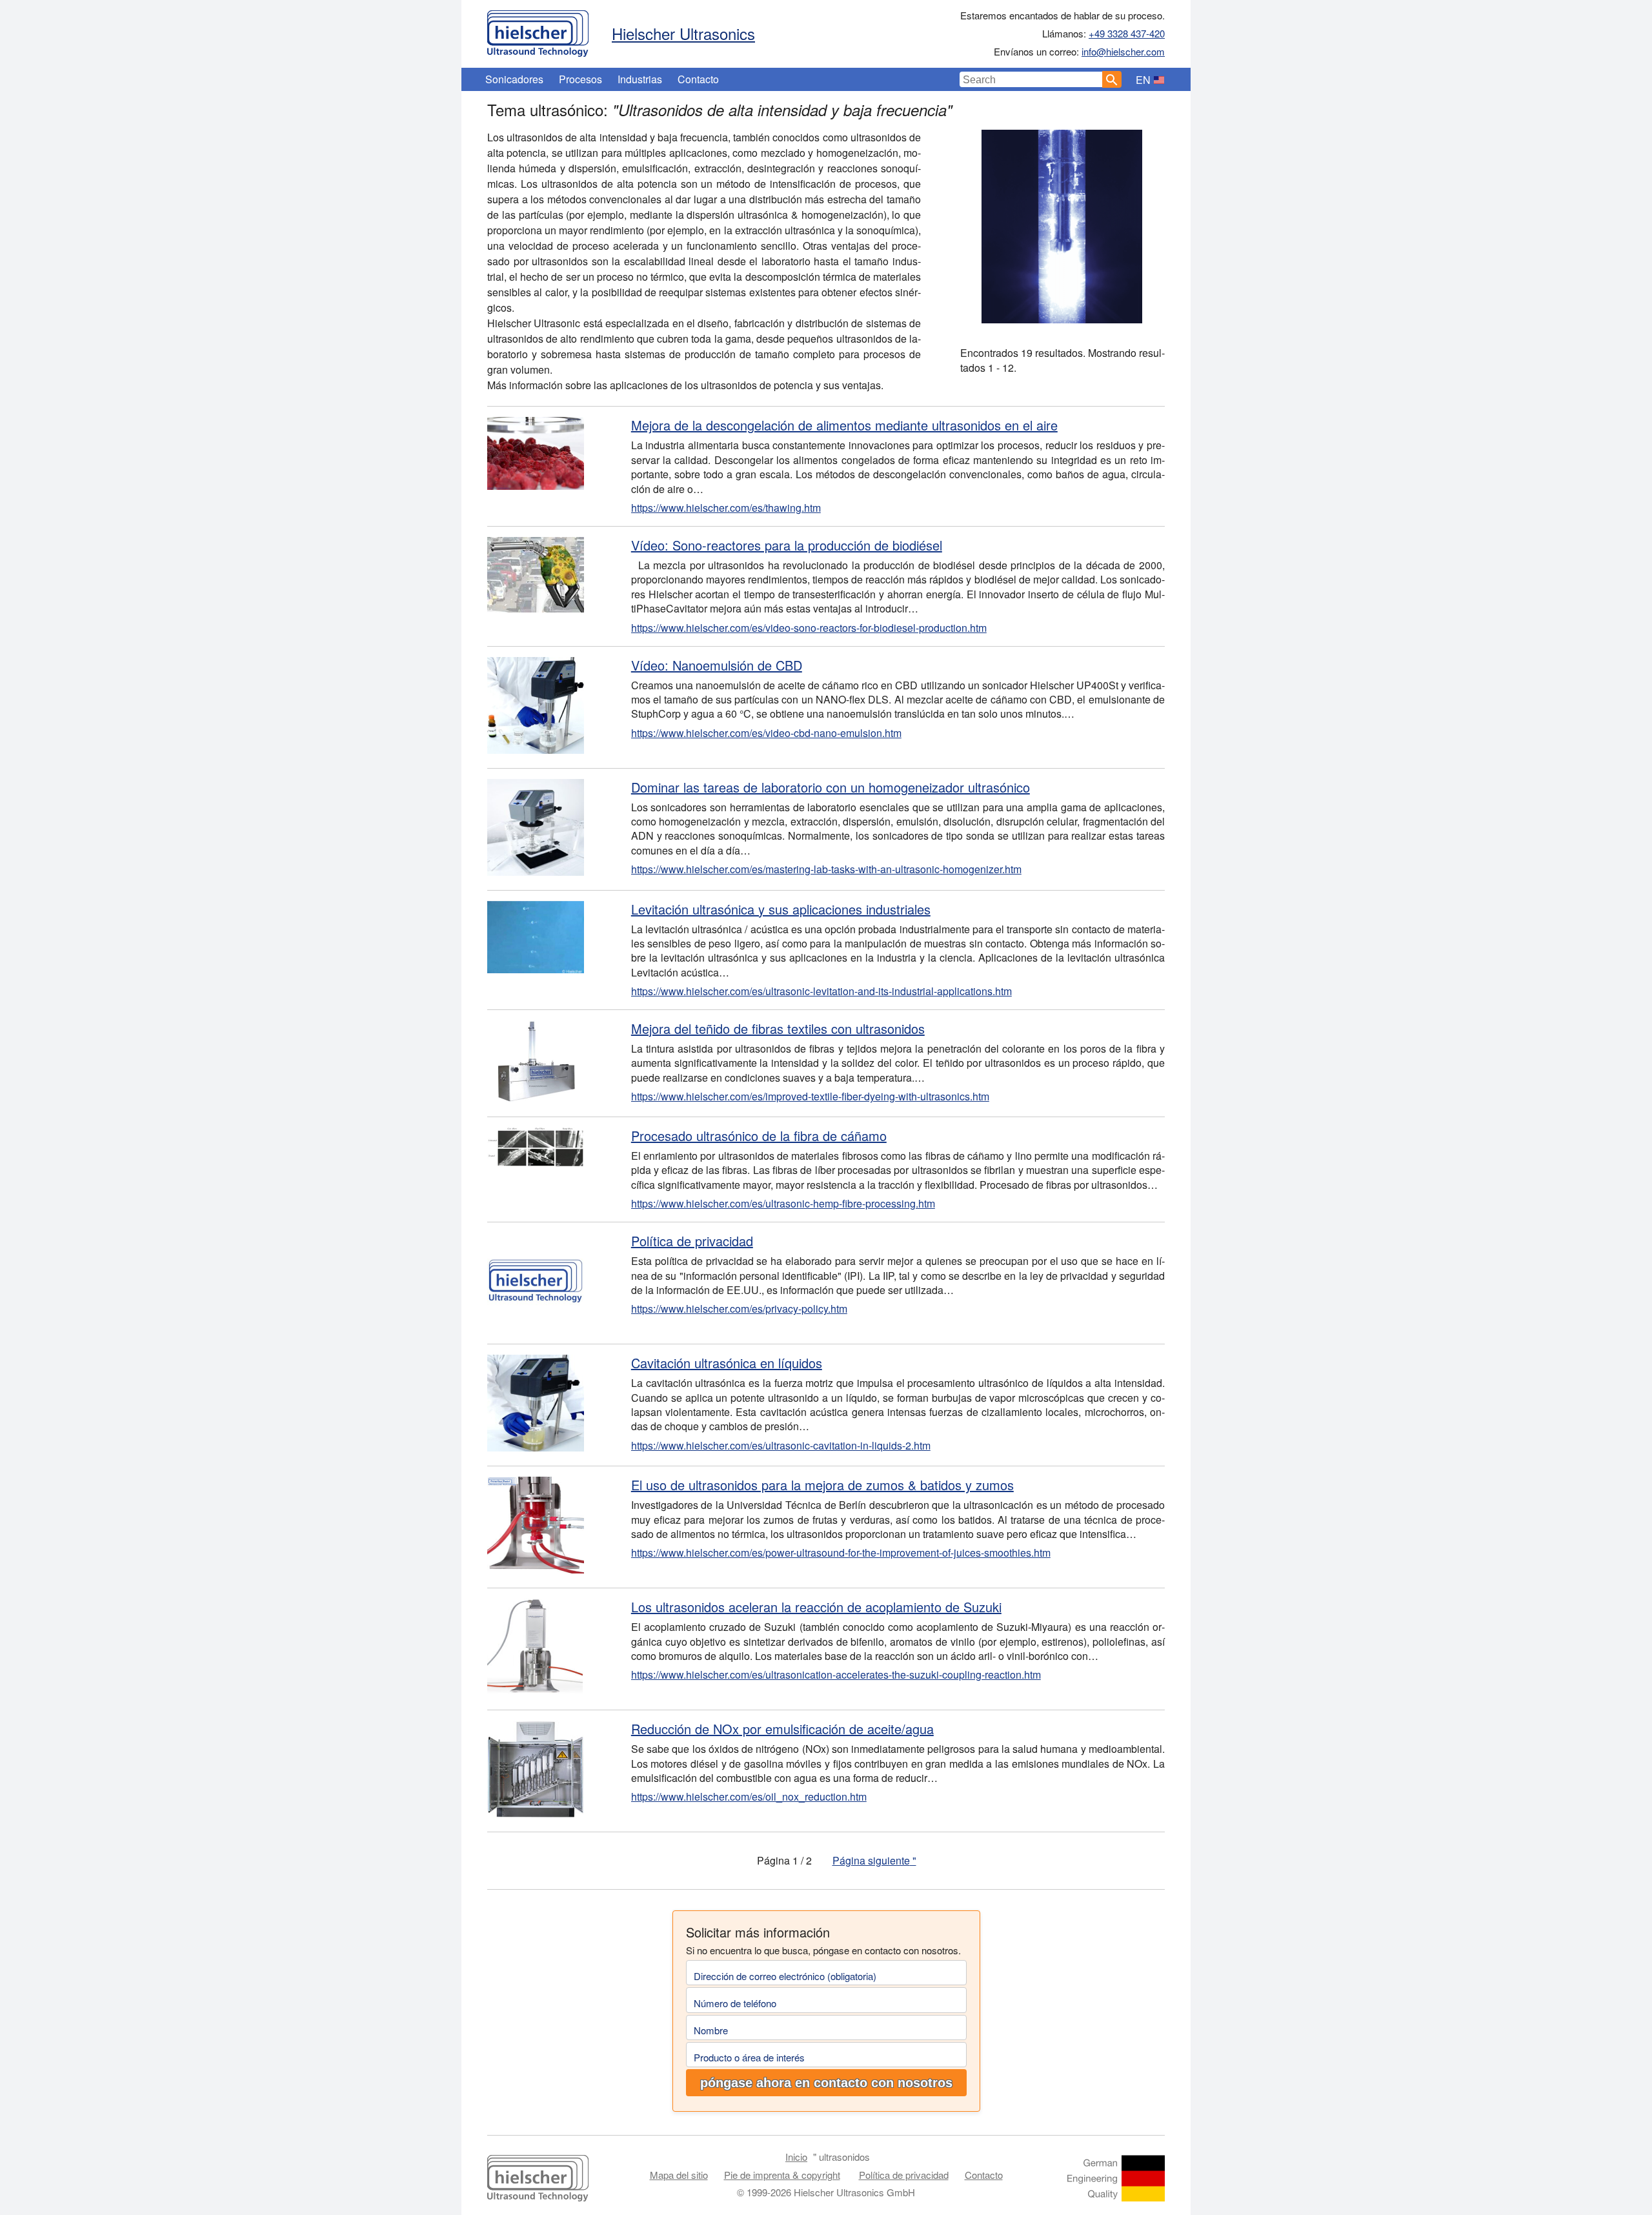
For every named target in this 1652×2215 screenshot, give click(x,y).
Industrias (640, 79)
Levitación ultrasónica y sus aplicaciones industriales (781, 909)
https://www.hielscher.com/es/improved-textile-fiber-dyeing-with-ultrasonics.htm (810, 1096)
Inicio (796, 2157)
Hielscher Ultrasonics (683, 33)
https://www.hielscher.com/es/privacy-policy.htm (739, 1309)
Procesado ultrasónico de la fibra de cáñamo (759, 1136)
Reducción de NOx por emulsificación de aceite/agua (782, 1729)
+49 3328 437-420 (1127, 33)
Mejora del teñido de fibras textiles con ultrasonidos (778, 1028)
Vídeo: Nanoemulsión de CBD (717, 665)
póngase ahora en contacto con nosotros (826, 2083)
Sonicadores (514, 79)
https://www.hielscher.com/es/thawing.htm (726, 508)
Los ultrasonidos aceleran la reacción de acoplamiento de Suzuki (816, 1607)
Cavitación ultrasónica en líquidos (727, 1363)
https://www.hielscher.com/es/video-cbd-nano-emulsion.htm (766, 733)
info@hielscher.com (1123, 51)
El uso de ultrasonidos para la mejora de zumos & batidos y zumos (822, 1485)
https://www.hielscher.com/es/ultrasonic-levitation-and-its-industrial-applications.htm (821, 991)
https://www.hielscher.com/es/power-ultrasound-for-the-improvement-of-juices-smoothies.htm (841, 1553)
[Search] (1112, 79)
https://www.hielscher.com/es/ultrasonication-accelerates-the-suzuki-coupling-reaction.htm (836, 1674)
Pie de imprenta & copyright (782, 2175)
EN (1143, 80)
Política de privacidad (692, 1241)
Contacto (698, 79)
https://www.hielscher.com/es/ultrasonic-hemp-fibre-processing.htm (783, 1203)
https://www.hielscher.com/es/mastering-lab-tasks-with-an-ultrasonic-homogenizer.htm (826, 869)
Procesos (580, 79)
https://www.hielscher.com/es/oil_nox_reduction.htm (749, 1796)
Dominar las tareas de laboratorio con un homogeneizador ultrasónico (831, 787)
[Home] (538, 30)
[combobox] (1031, 79)
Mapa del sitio (679, 2175)
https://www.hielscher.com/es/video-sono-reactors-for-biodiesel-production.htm (809, 628)
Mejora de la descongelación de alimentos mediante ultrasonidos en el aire (844, 425)
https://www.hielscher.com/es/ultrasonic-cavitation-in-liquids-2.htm (781, 1445)
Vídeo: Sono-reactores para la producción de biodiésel (787, 545)
